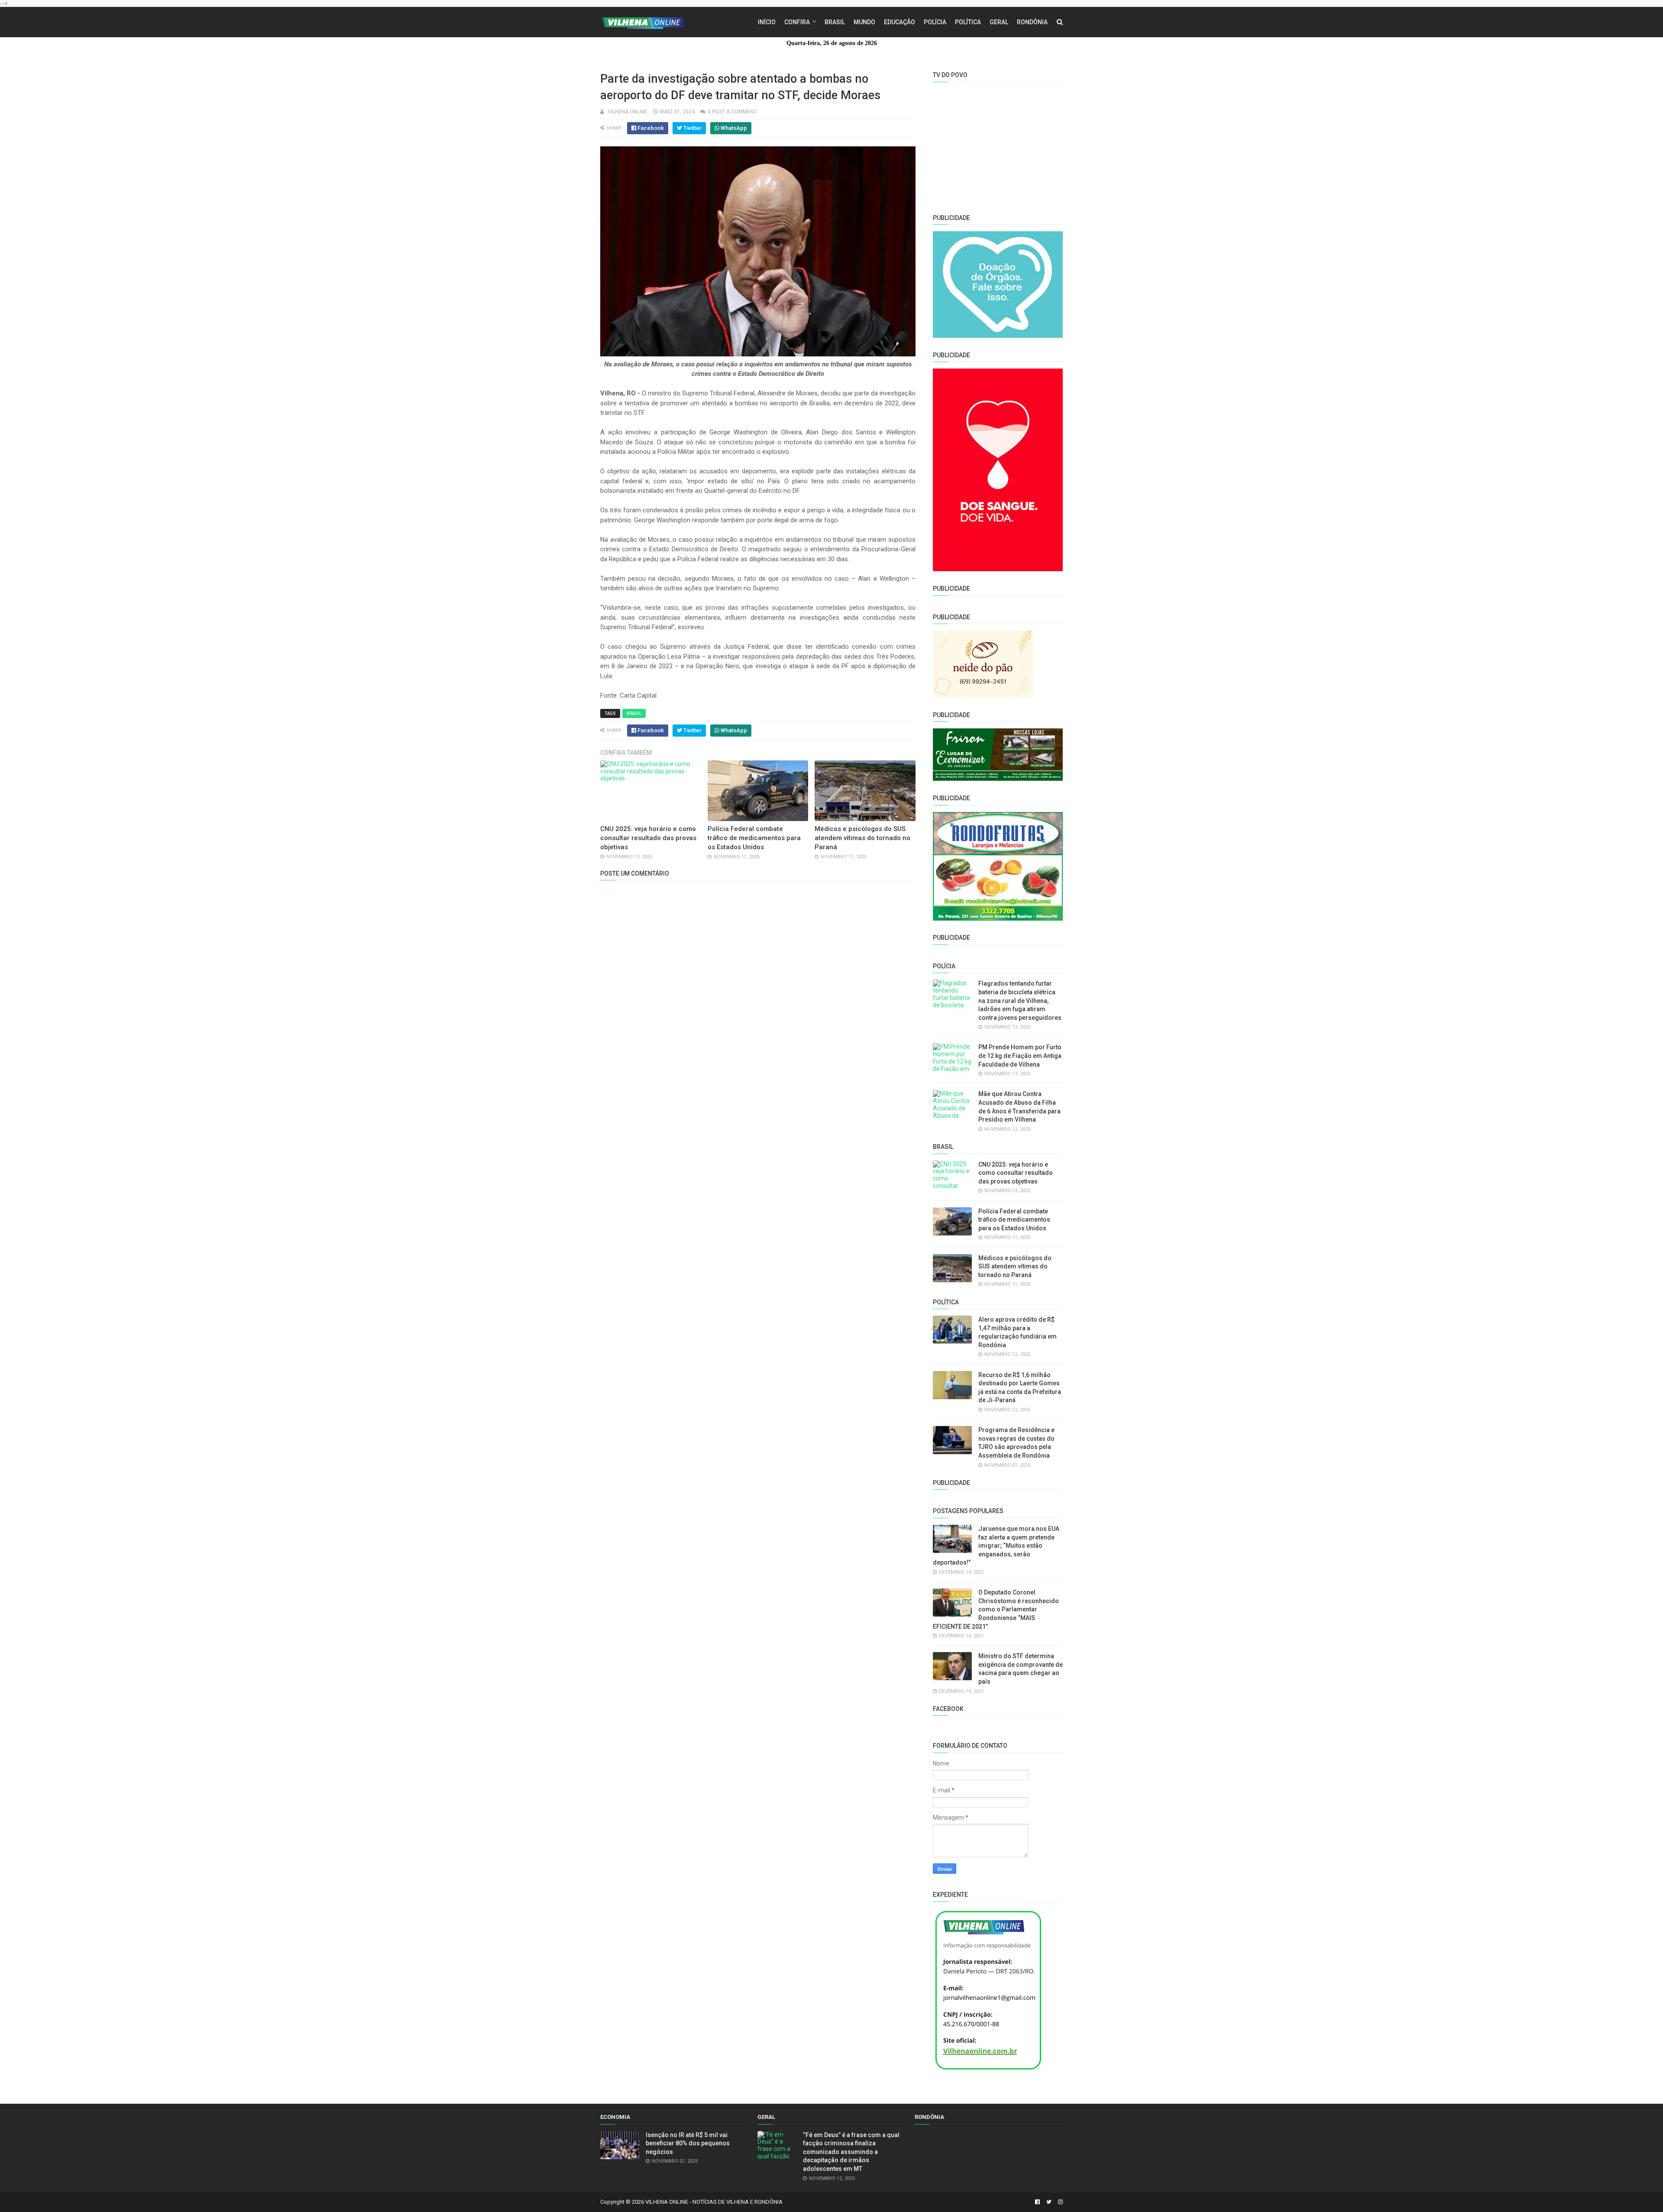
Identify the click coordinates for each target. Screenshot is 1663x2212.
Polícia (935, 22)
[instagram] (1059, 2202)
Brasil (835, 22)
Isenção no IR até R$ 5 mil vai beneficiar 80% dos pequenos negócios (688, 2143)
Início (767, 22)
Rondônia (1032, 22)
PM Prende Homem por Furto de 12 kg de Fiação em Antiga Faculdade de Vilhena (1020, 1056)
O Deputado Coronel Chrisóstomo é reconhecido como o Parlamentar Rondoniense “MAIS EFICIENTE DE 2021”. (996, 1609)
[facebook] (1037, 2202)
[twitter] (1049, 2202)
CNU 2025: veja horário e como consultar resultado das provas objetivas (648, 838)
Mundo (864, 22)
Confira (797, 22)
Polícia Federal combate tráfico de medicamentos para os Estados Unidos (754, 838)
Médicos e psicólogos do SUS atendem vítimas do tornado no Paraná (862, 838)
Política (968, 22)
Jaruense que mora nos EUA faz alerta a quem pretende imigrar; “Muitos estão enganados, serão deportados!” (996, 1546)
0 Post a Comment (732, 112)
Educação (899, 22)
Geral (999, 22)
